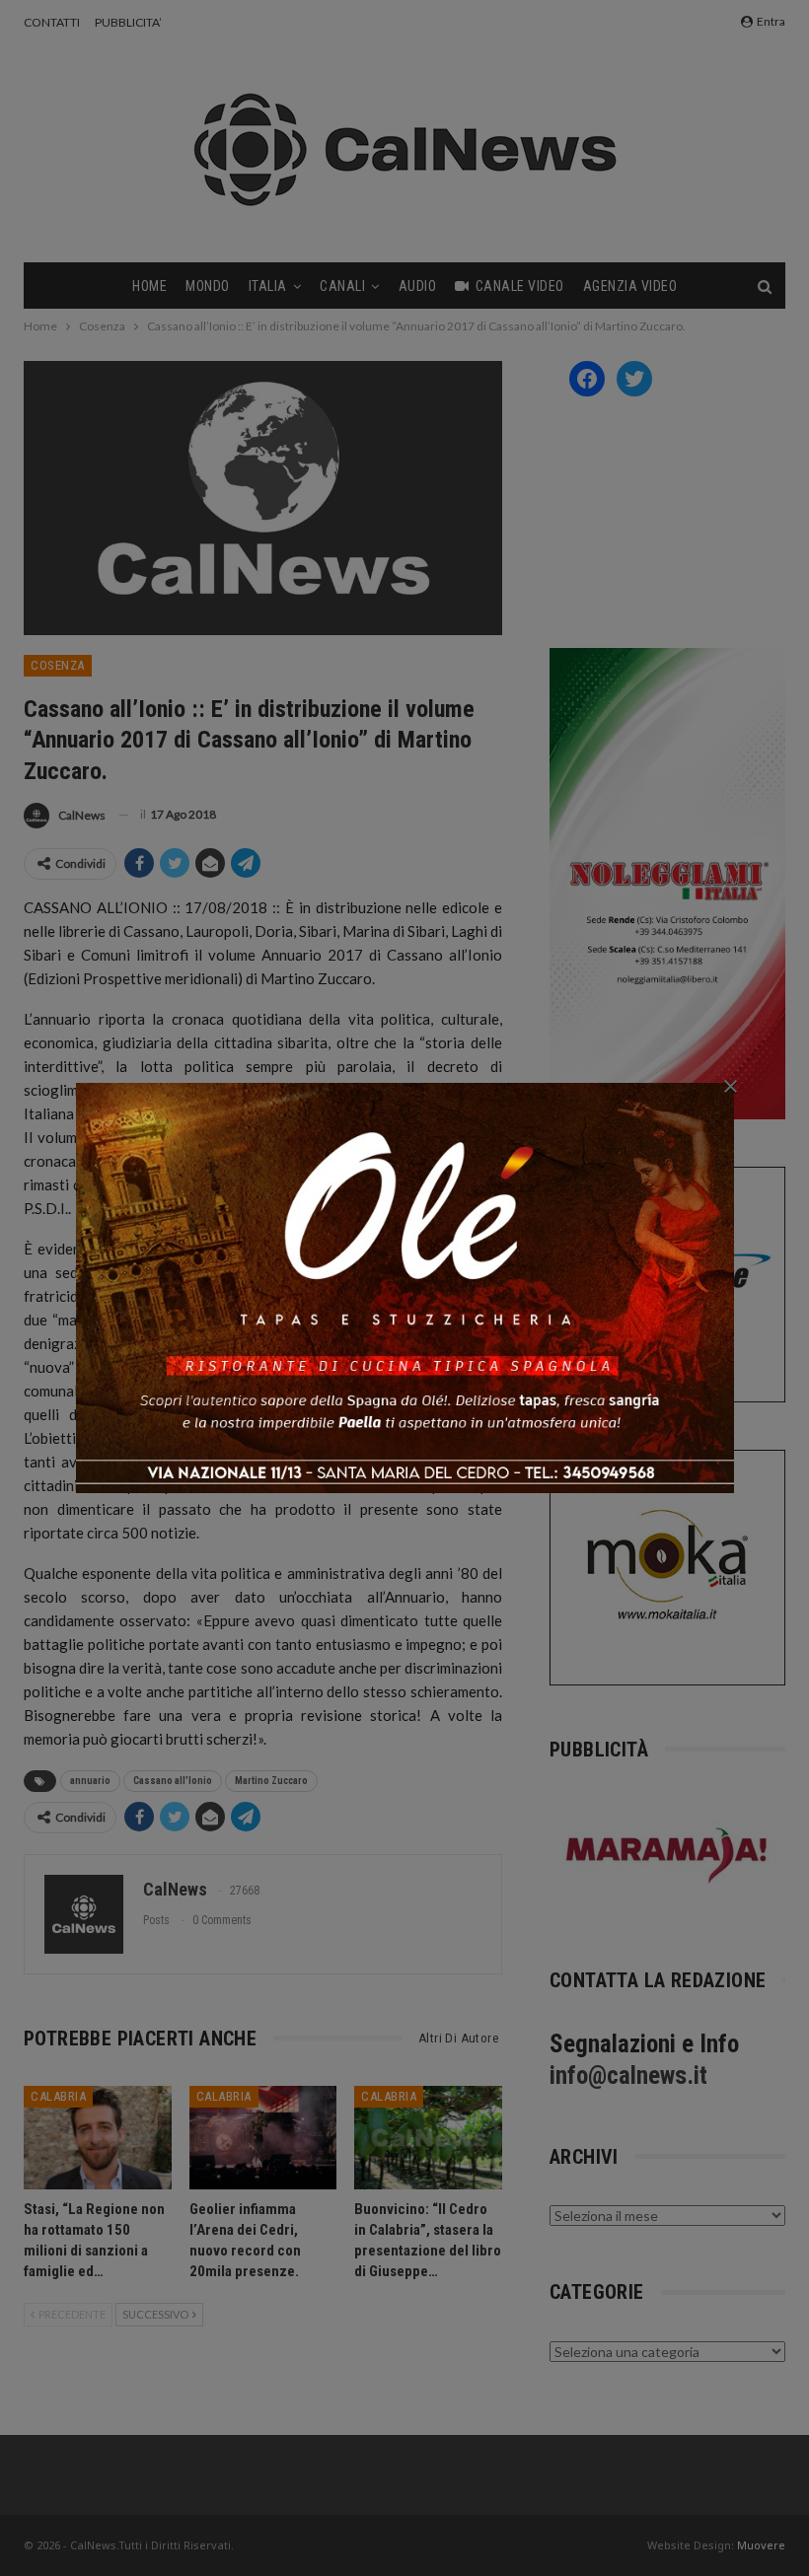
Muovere (761, 2545)
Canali (342, 286)
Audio (418, 286)
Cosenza (58, 665)
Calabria (58, 2096)
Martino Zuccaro (271, 1781)
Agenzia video (630, 286)
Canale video (520, 286)
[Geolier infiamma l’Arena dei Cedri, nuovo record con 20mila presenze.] (263, 2138)
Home (149, 286)
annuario (90, 1781)
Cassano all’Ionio (173, 1781)
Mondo (208, 286)
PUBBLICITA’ (128, 22)
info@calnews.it (628, 2075)
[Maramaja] (667, 1855)
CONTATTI (52, 22)
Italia (268, 286)
